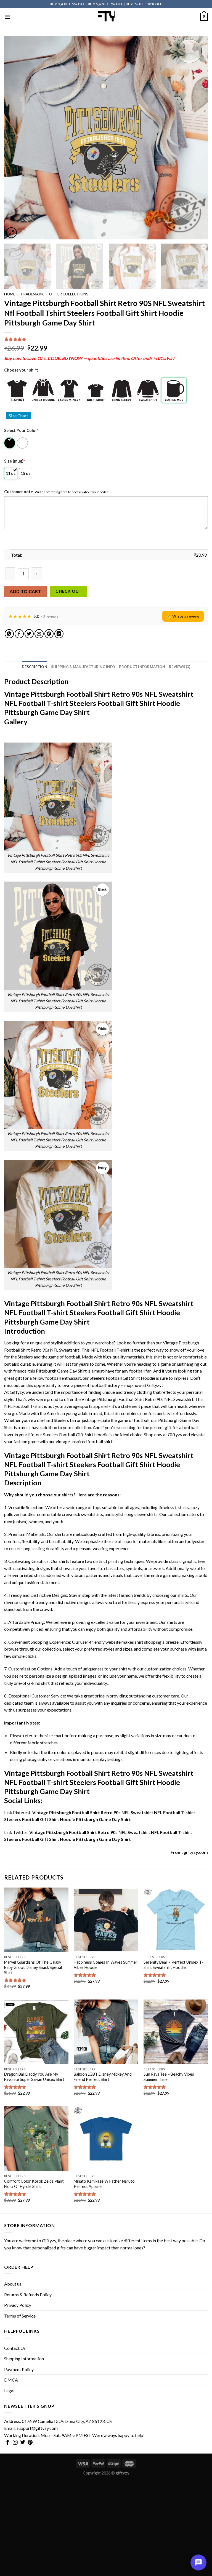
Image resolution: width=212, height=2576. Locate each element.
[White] (23, 443)
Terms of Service (20, 2316)
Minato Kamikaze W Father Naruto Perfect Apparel (104, 2184)
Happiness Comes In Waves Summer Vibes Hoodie (106, 1965)
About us (13, 2284)
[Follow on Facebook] (8, 2443)
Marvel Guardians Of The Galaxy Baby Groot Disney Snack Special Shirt (33, 1967)
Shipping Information (24, 2359)
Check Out (69, 591)
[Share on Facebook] (19, 634)
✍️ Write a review (183, 616)
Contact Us (15, 2348)
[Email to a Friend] (39, 634)
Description (35, 667)
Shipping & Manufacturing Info (83, 667)
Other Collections (69, 294)
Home (10, 294)
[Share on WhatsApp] (9, 634)
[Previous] (15, 138)
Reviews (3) (180, 667)
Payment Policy (19, 2369)
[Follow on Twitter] (23, 2443)
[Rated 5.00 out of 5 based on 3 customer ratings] (106, 339)
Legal (9, 2391)
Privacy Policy (18, 2305)
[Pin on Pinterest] (49, 634)
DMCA (11, 2380)
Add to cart (25, 591)
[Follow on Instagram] (15, 2443)
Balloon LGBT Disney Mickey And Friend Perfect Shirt (103, 2077)
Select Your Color (21, 430)
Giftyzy (49, 2240)
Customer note (18, 492)
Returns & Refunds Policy (28, 2295)
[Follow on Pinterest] (30, 2443)
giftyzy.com (196, 1852)
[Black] (10, 443)
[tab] (35, 667)
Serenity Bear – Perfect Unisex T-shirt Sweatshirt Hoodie (173, 1965)
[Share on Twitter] (29, 634)
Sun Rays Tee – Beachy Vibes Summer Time (169, 2077)
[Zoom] (11, 233)
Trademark (32, 294)
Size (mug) (14, 461)
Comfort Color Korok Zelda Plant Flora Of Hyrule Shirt (34, 2184)
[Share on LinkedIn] (59, 634)
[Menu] (7, 17)
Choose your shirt (21, 370)
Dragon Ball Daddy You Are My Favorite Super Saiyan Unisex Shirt (34, 2077)
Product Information (142, 667)
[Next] (197, 138)
